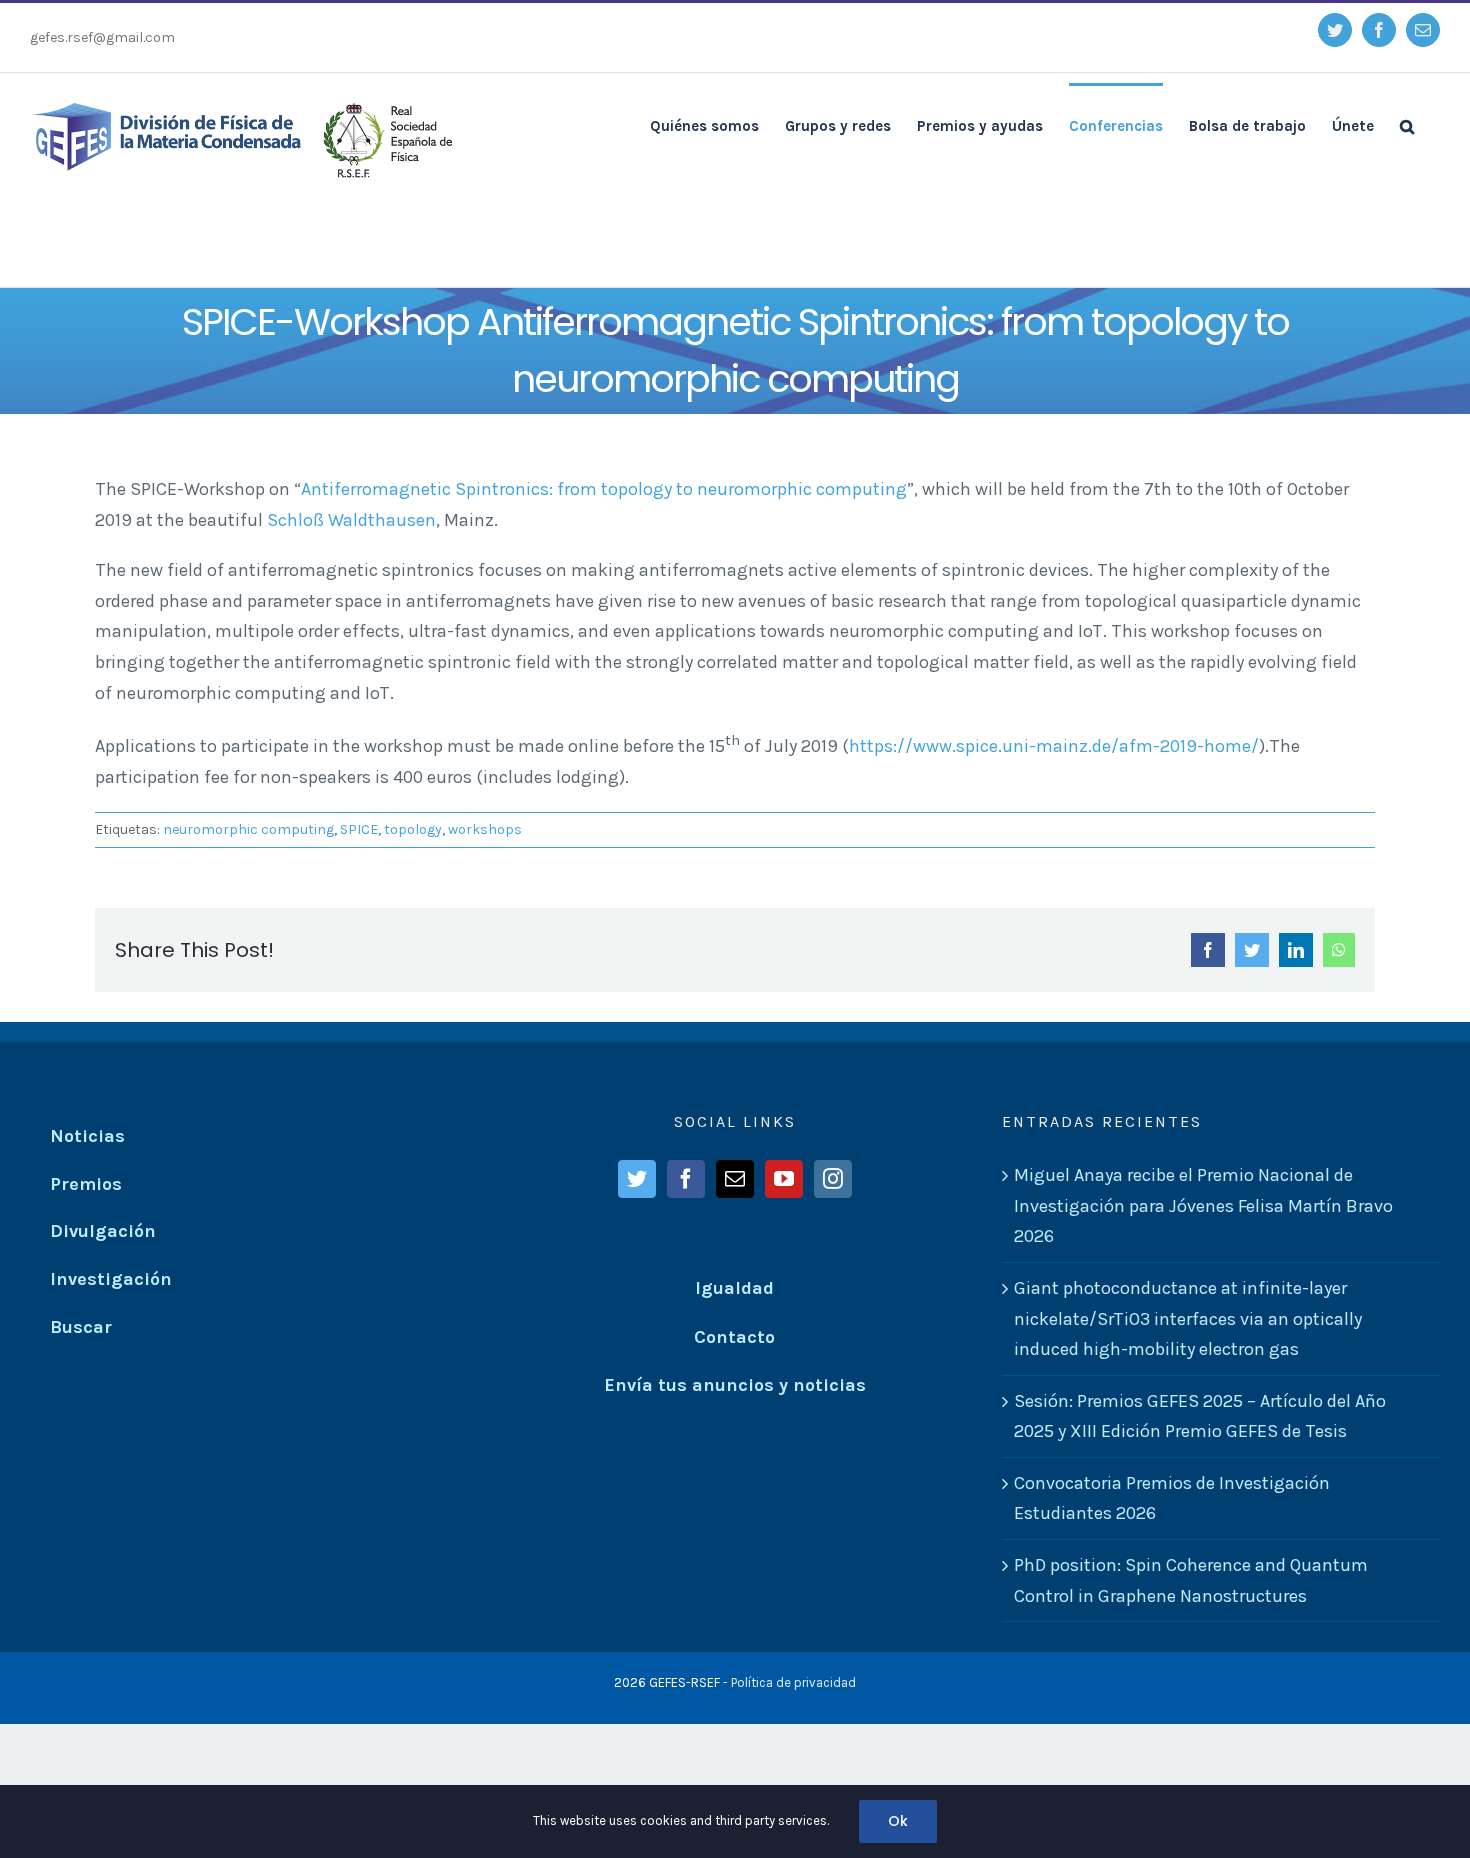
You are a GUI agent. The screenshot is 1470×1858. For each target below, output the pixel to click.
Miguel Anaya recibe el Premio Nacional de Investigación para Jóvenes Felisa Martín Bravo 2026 (1203, 1205)
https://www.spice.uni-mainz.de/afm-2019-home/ (1054, 746)
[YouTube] (784, 1179)
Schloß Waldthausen (351, 520)
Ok (898, 1821)
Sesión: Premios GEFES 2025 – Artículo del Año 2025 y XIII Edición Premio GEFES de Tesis (1200, 1416)
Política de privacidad (793, 1682)
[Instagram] (833, 1179)
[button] (1407, 125)
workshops (485, 829)
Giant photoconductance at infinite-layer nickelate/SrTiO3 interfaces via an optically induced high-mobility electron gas (1188, 1318)
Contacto (734, 1337)
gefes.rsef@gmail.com (102, 37)
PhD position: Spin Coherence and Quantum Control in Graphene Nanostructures (1191, 1580)
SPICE (359, 829)
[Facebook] (686, 1179)
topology (413, 829)
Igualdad (734, 1288)
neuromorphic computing (248, 829)
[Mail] (735, 1179)
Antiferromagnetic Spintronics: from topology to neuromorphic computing (604, 489)
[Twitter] (637, 1179)
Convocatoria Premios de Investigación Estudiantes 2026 (1172, 1498)
